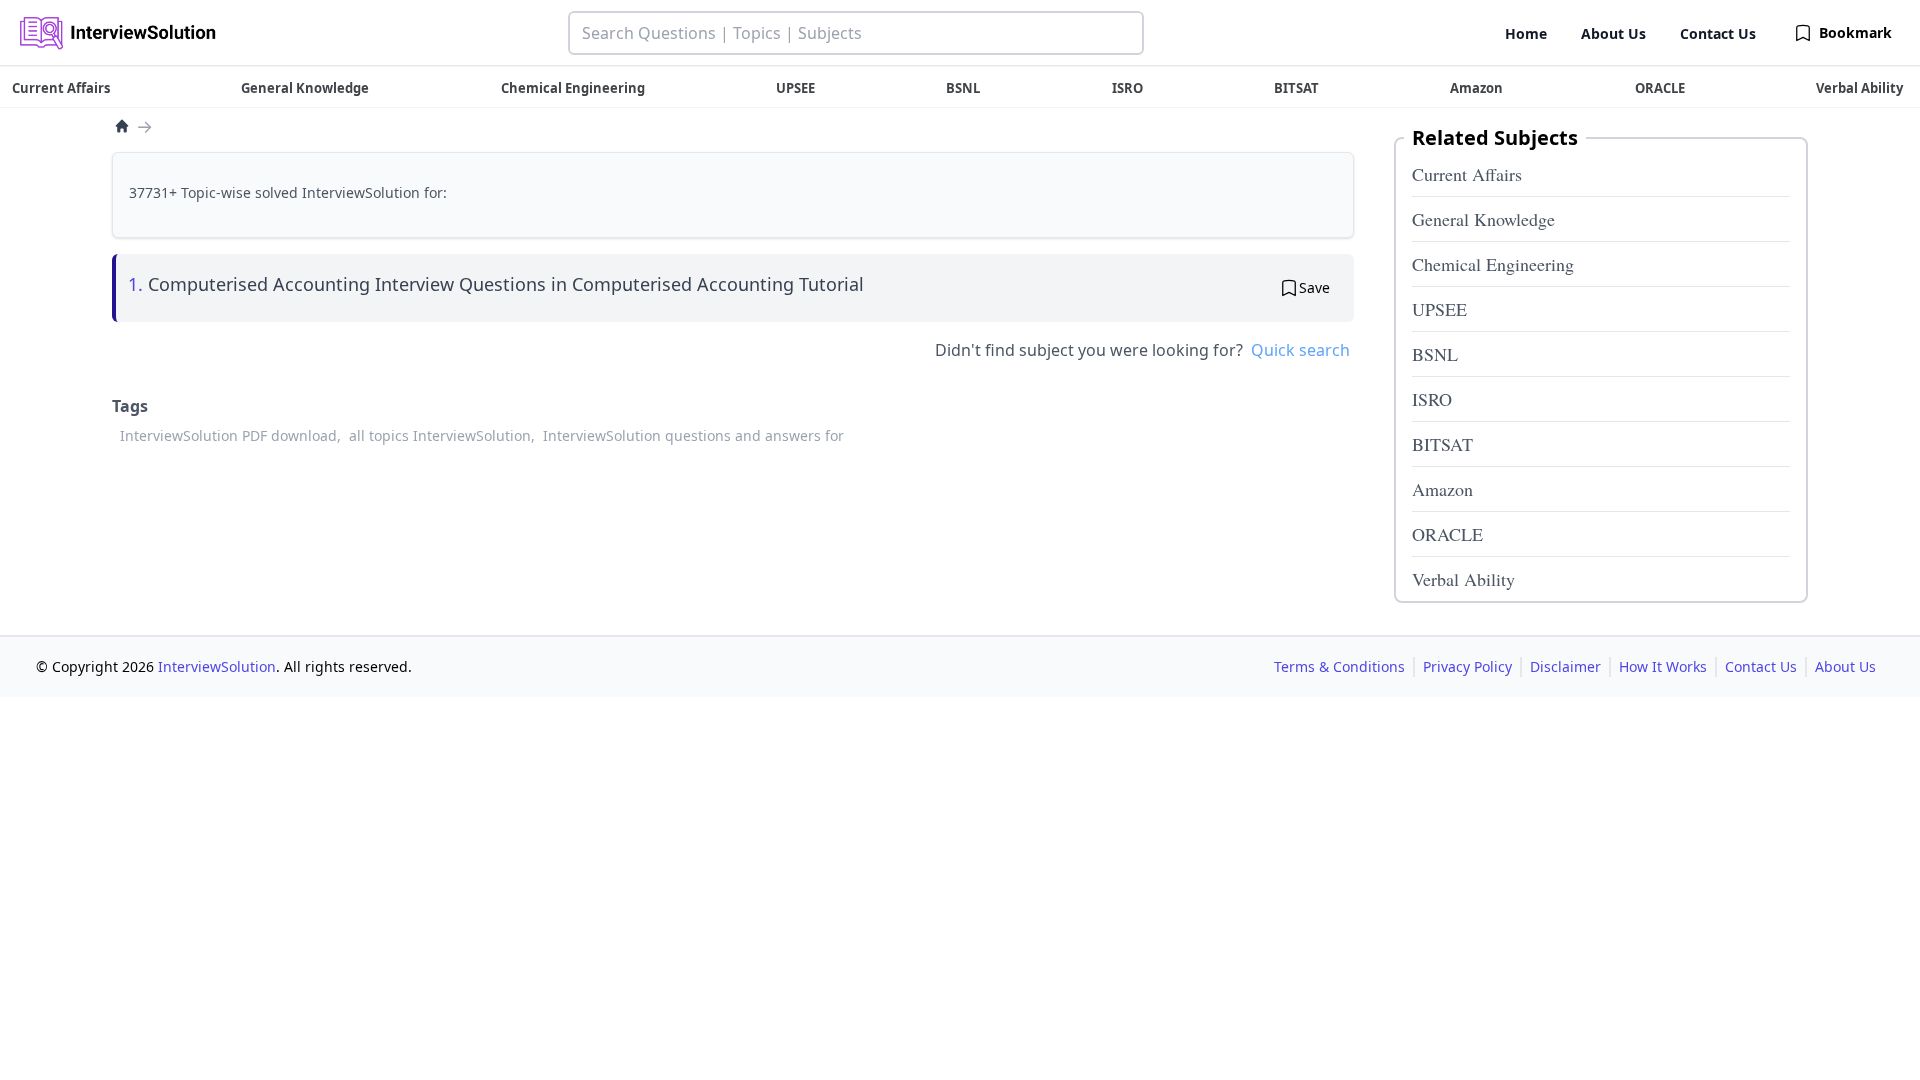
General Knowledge (1483, 219)
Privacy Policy (1467, 666)
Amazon (1442, 489)
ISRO (1432, 399)
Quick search (1300, 350)
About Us (1613, 33)
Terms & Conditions (1339, 666)
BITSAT (1442, 444)
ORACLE (1447, 534)
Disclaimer (1565, 666)
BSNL (1435, 354)
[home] (122, 126)
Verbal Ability (1463, 579)
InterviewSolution (217, 666)
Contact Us (1718, 33)
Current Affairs (1467, 174)
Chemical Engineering (1493, 264)
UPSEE (1439, 309)
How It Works (1663, 666)
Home (1526, 33)
